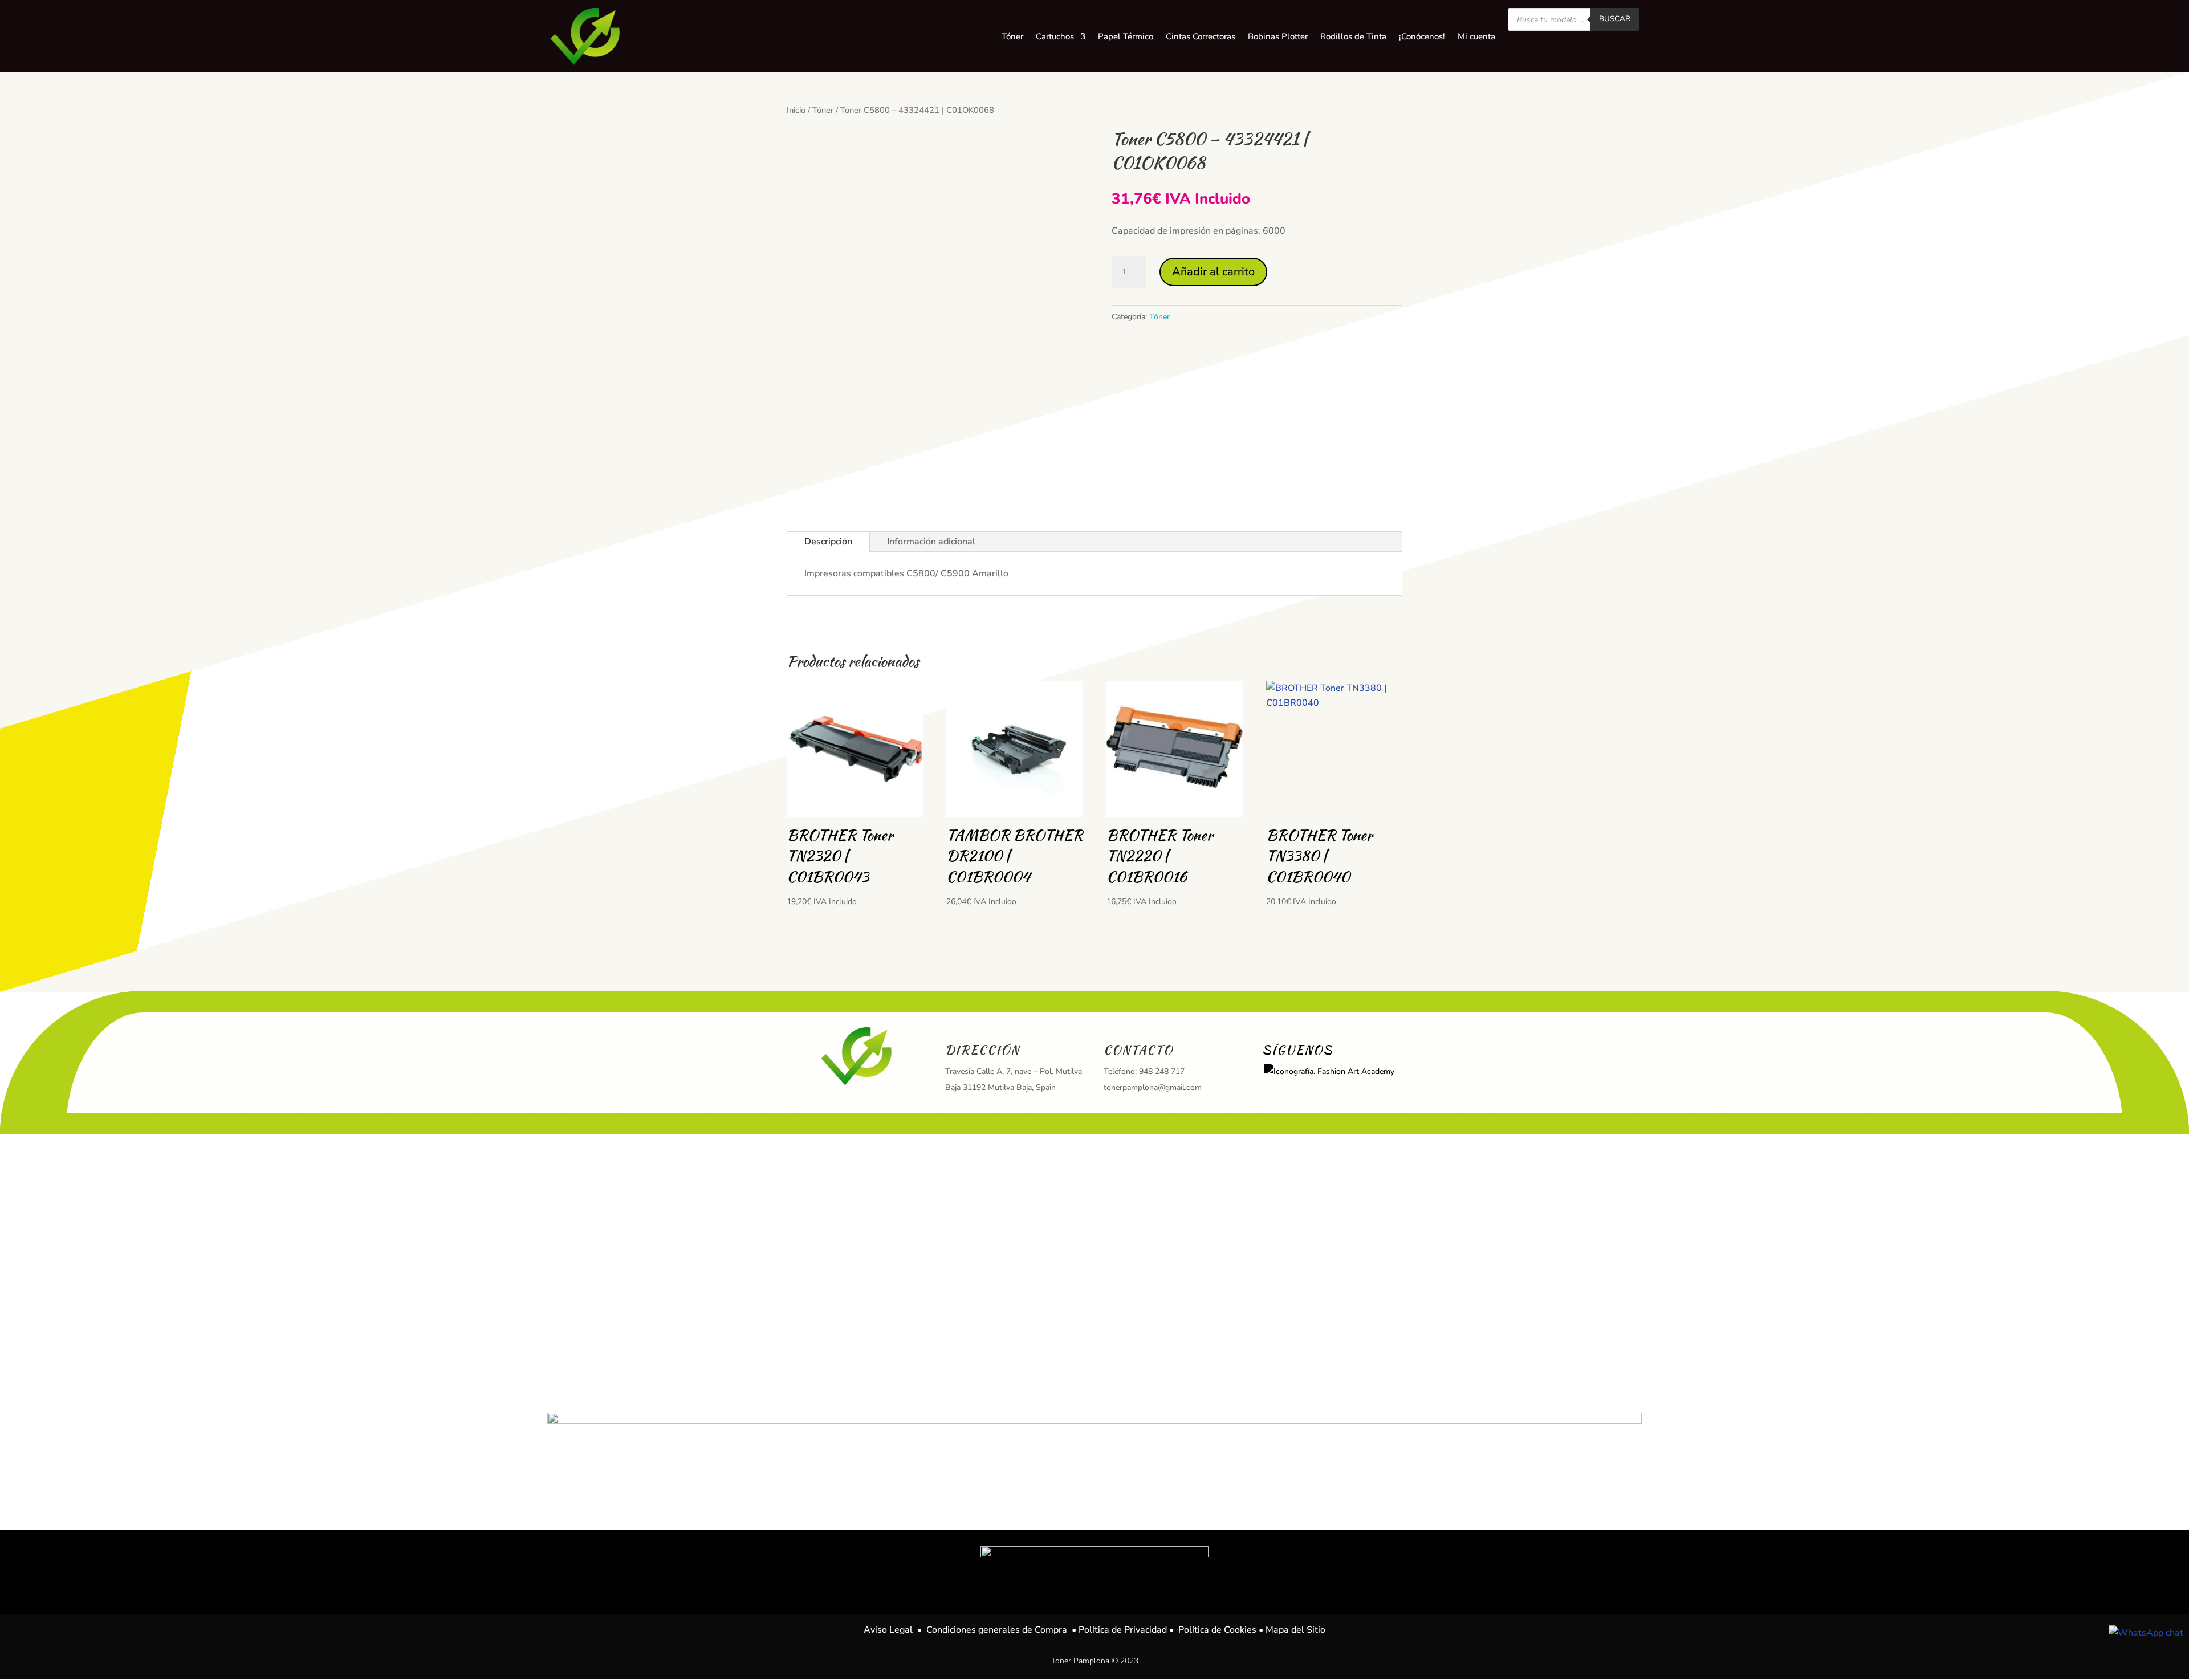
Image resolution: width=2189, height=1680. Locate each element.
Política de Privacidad (1123, 1630)
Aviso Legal (888, 1630)
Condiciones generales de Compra (997, 1630)
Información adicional (931, 542)
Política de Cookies (1217, 1630)
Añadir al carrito (1213, 272)
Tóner (823, 110)
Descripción (828, 542)
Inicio (796, 110)
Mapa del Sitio (1295, 1630)
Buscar (1615, 19)
